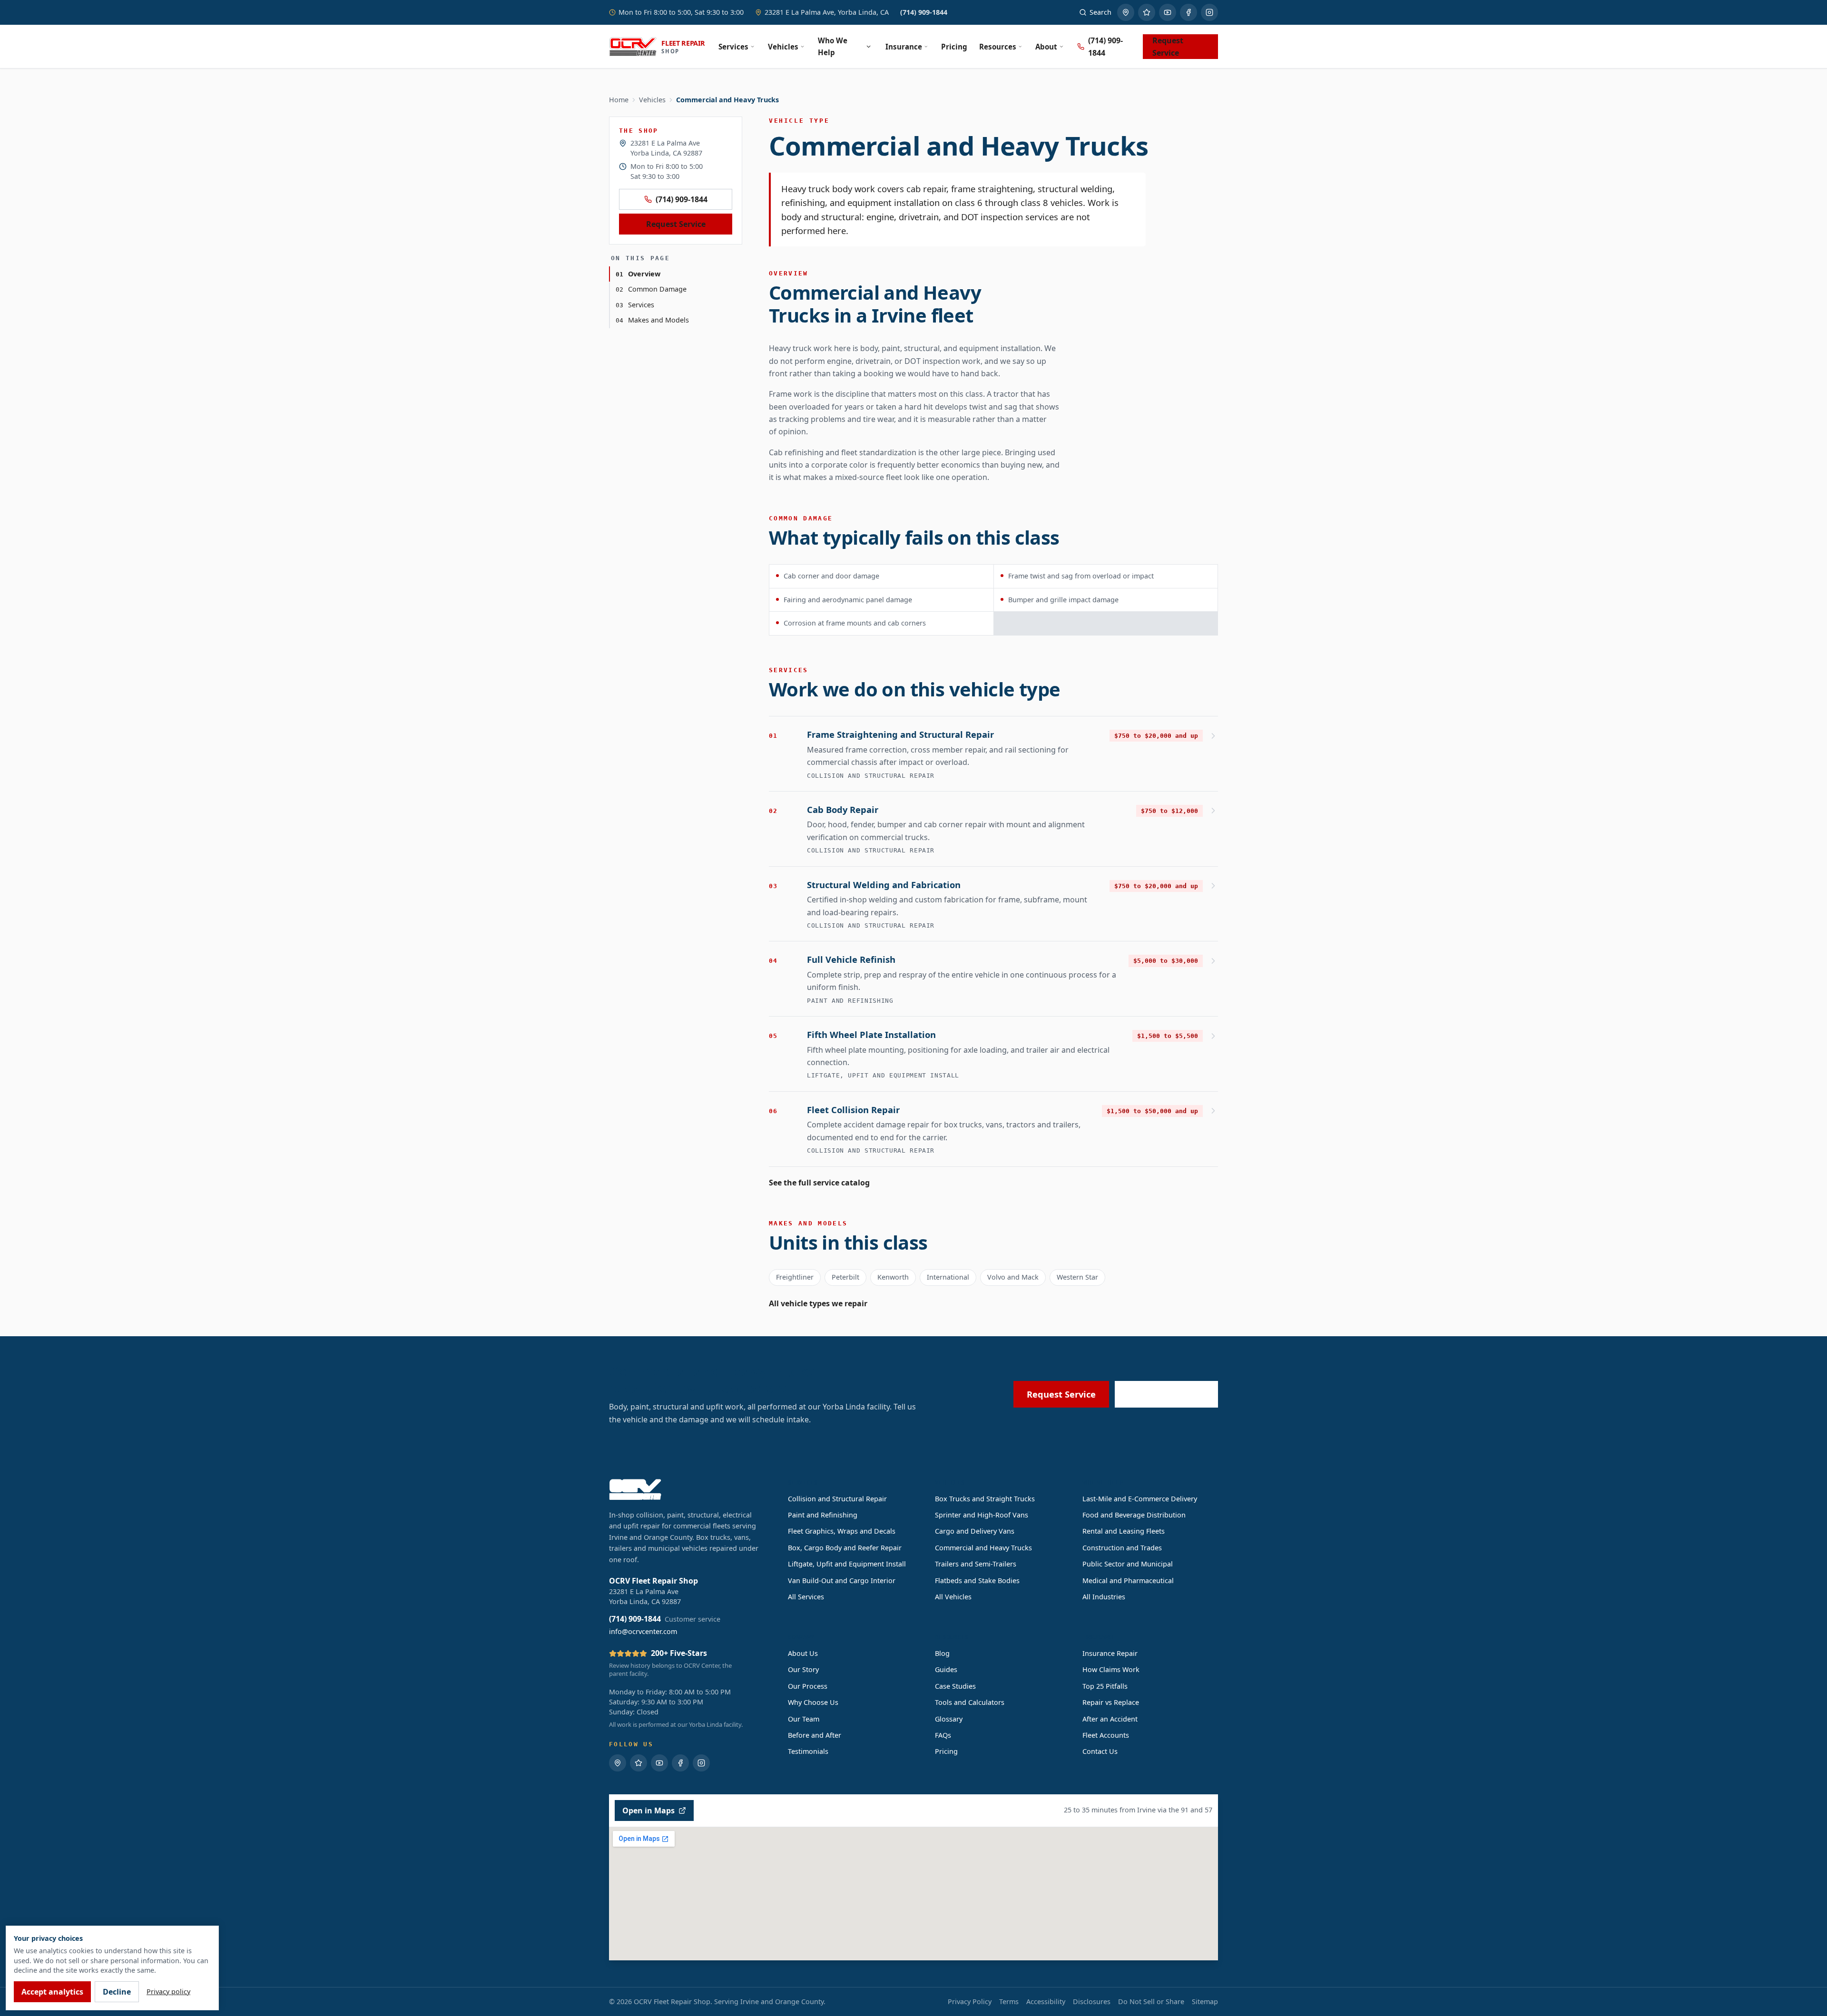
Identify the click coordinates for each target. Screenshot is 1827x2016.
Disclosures (1092, 2001)
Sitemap (1205, 2001)
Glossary (949, 1719)
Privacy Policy (970, 2001)
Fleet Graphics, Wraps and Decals (842, 1531)
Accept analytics (52, 1992)
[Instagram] (1209, 12)
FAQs (943, 1735)
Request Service (1168, 47)
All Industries (1104, 1597)
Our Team (804, 1719)
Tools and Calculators (970, 1702)
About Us (803, 1653)
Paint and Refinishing (823, 1515)
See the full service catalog (819, 1183)
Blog (942, 1653)
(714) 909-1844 (924, 12)
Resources (998, 47)
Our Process (808, 1686)
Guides (946, 1669)
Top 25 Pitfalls (1105, 1686)
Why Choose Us (813, 1702)
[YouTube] (1168, 12)
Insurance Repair (1110, 1653)
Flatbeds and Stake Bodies (977, 1581)
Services (733, 47)
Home (619, 100)
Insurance (904, 47)
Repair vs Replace (1111, 1702)
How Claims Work (1111, 1669)
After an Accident (1110, 1719)
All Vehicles (953, 1597)
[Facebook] (1189, 12)
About (1046, 47)
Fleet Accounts (1106, 1735)
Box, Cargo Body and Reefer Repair (845, 1548)
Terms (1009, 2001)
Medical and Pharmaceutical (1128, 1581)
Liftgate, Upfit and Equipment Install (847, 1564)
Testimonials (808, 1751)
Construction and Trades (1122, 1548)
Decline (117, 1992)
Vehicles (783, 47)
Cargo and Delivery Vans (975, 1531)
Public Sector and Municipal (1128, 1564)
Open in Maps (648, 1810)
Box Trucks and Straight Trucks (985, 1499)
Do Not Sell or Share (1151, 2001)
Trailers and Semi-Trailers (976, 1564)
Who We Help (833, 46)
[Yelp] (1147, 12)
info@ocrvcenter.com (643, 1631)
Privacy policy (168, 1992)
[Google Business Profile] (1126, 12)
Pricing (954, 47)
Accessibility (1046, 2001)
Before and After (815, 1735)
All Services (806, 1597)
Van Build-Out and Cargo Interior (842, 1581)
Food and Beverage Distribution (1134, 1515)
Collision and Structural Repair (837, 1499)
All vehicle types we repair (818, 1303)
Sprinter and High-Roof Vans (982, 1515)
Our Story (803, 1669)
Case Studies (955, 1686)
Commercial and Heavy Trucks (983, 1548)
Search (1100, 12)
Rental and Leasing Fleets (1124, 1531)
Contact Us (1100, 1751)
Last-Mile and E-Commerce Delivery (1140, 1499)
